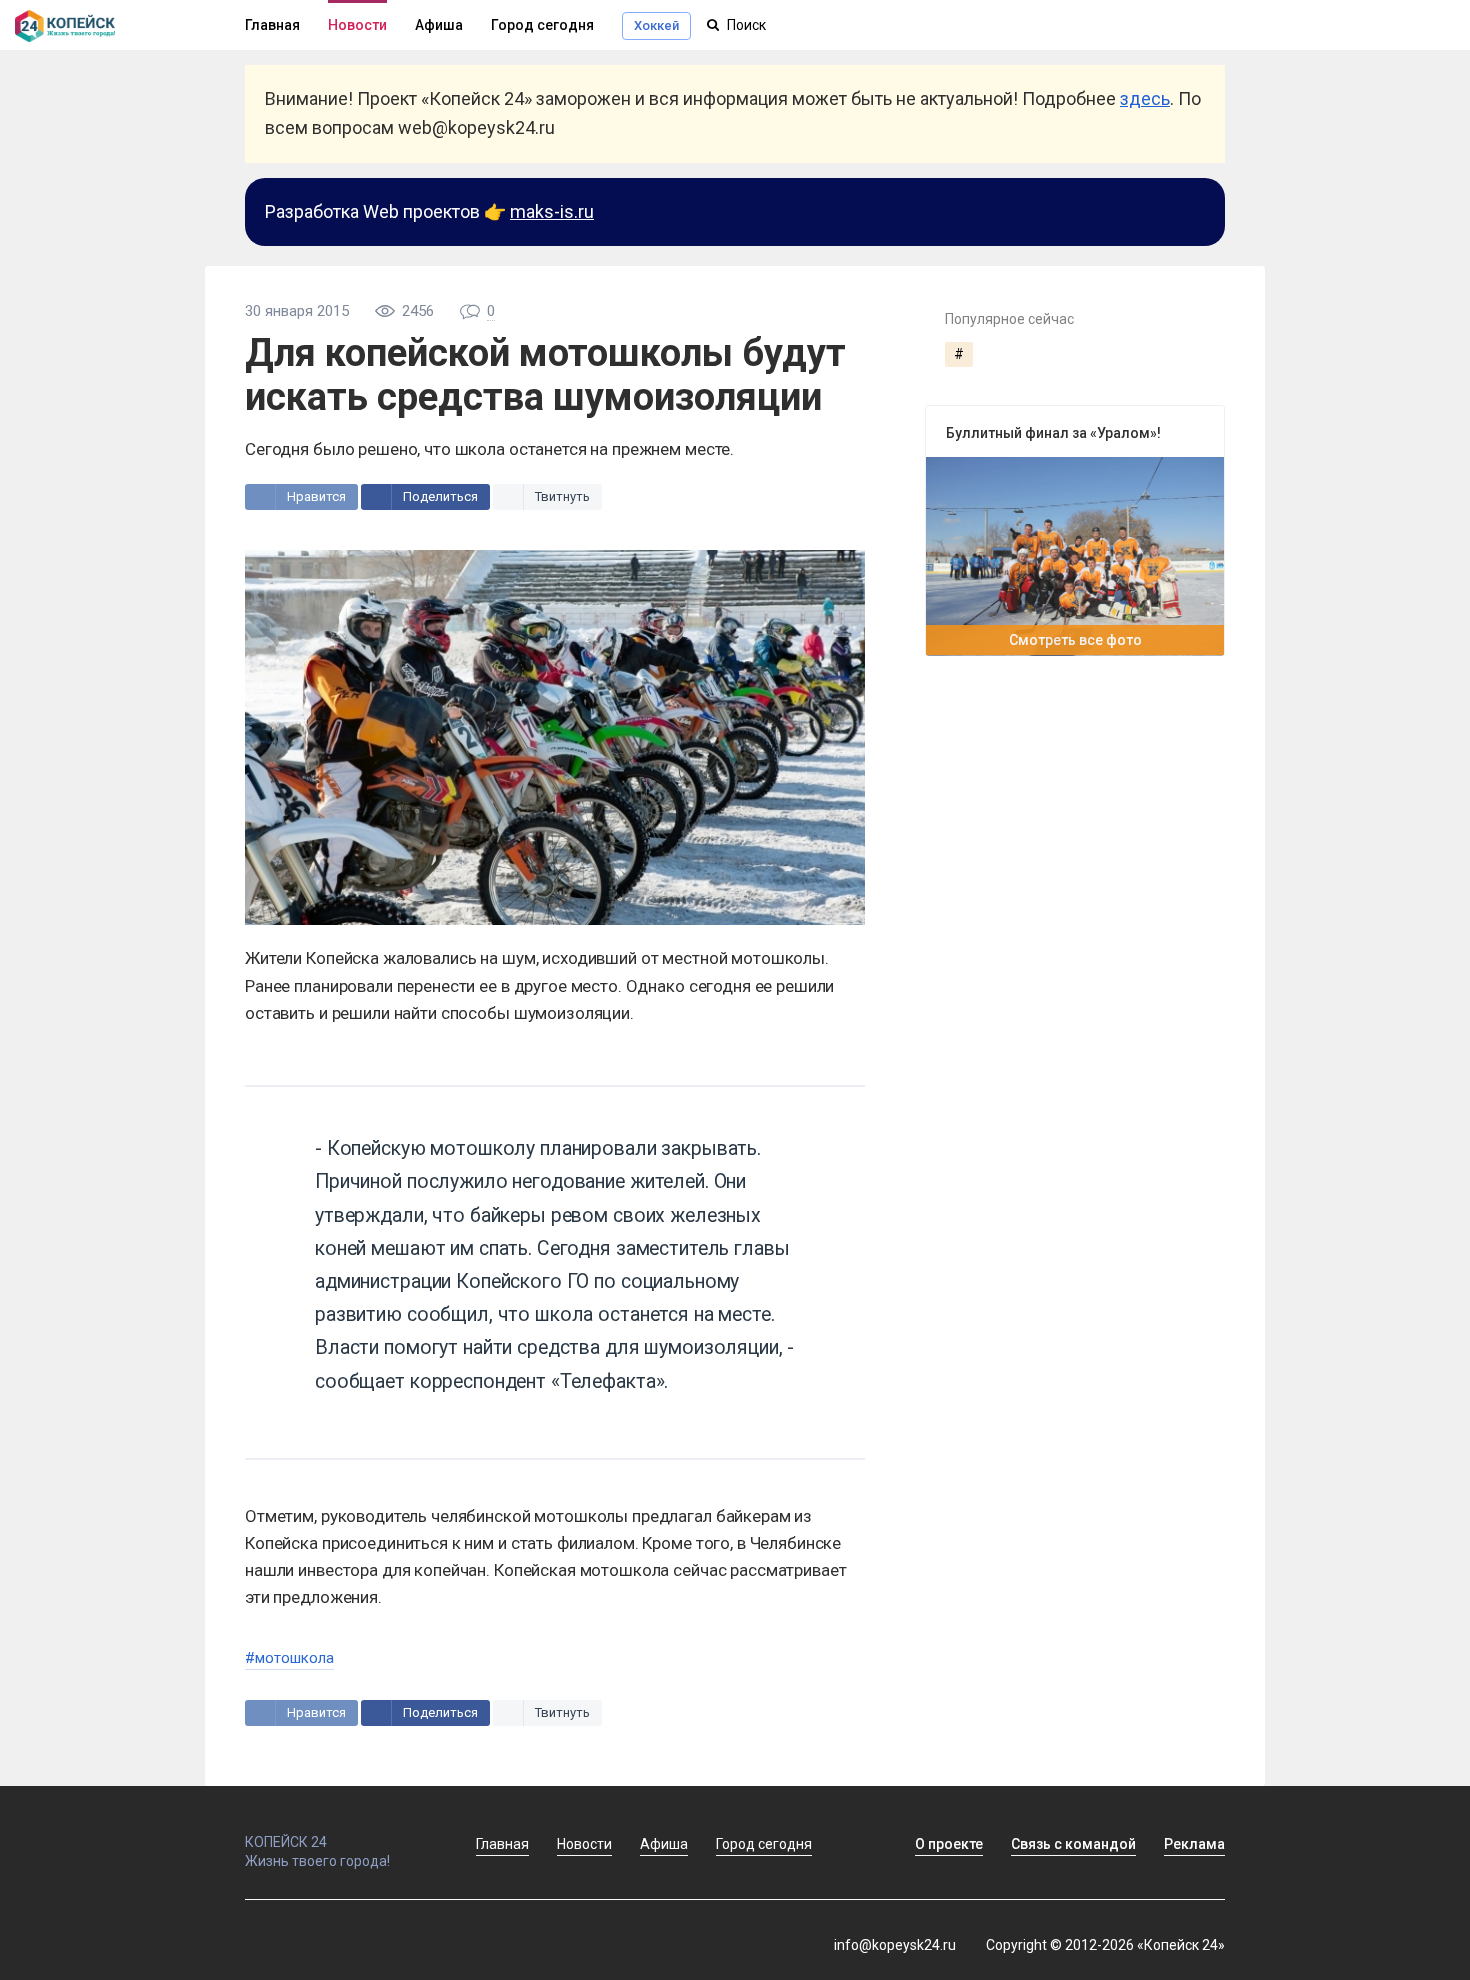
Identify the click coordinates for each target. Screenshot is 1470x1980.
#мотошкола (289, 1658)
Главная (272, 25)
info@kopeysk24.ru (895, 1945)
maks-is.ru (552, 211)
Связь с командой (1073, 1844)
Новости (357, 25)
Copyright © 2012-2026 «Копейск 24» (1105, 1945)
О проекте (949, 1844)
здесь (1145, 98)
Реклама (1194, 1844)
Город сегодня (542, 25)
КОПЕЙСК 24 (286, 1842)
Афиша (439, 25)
